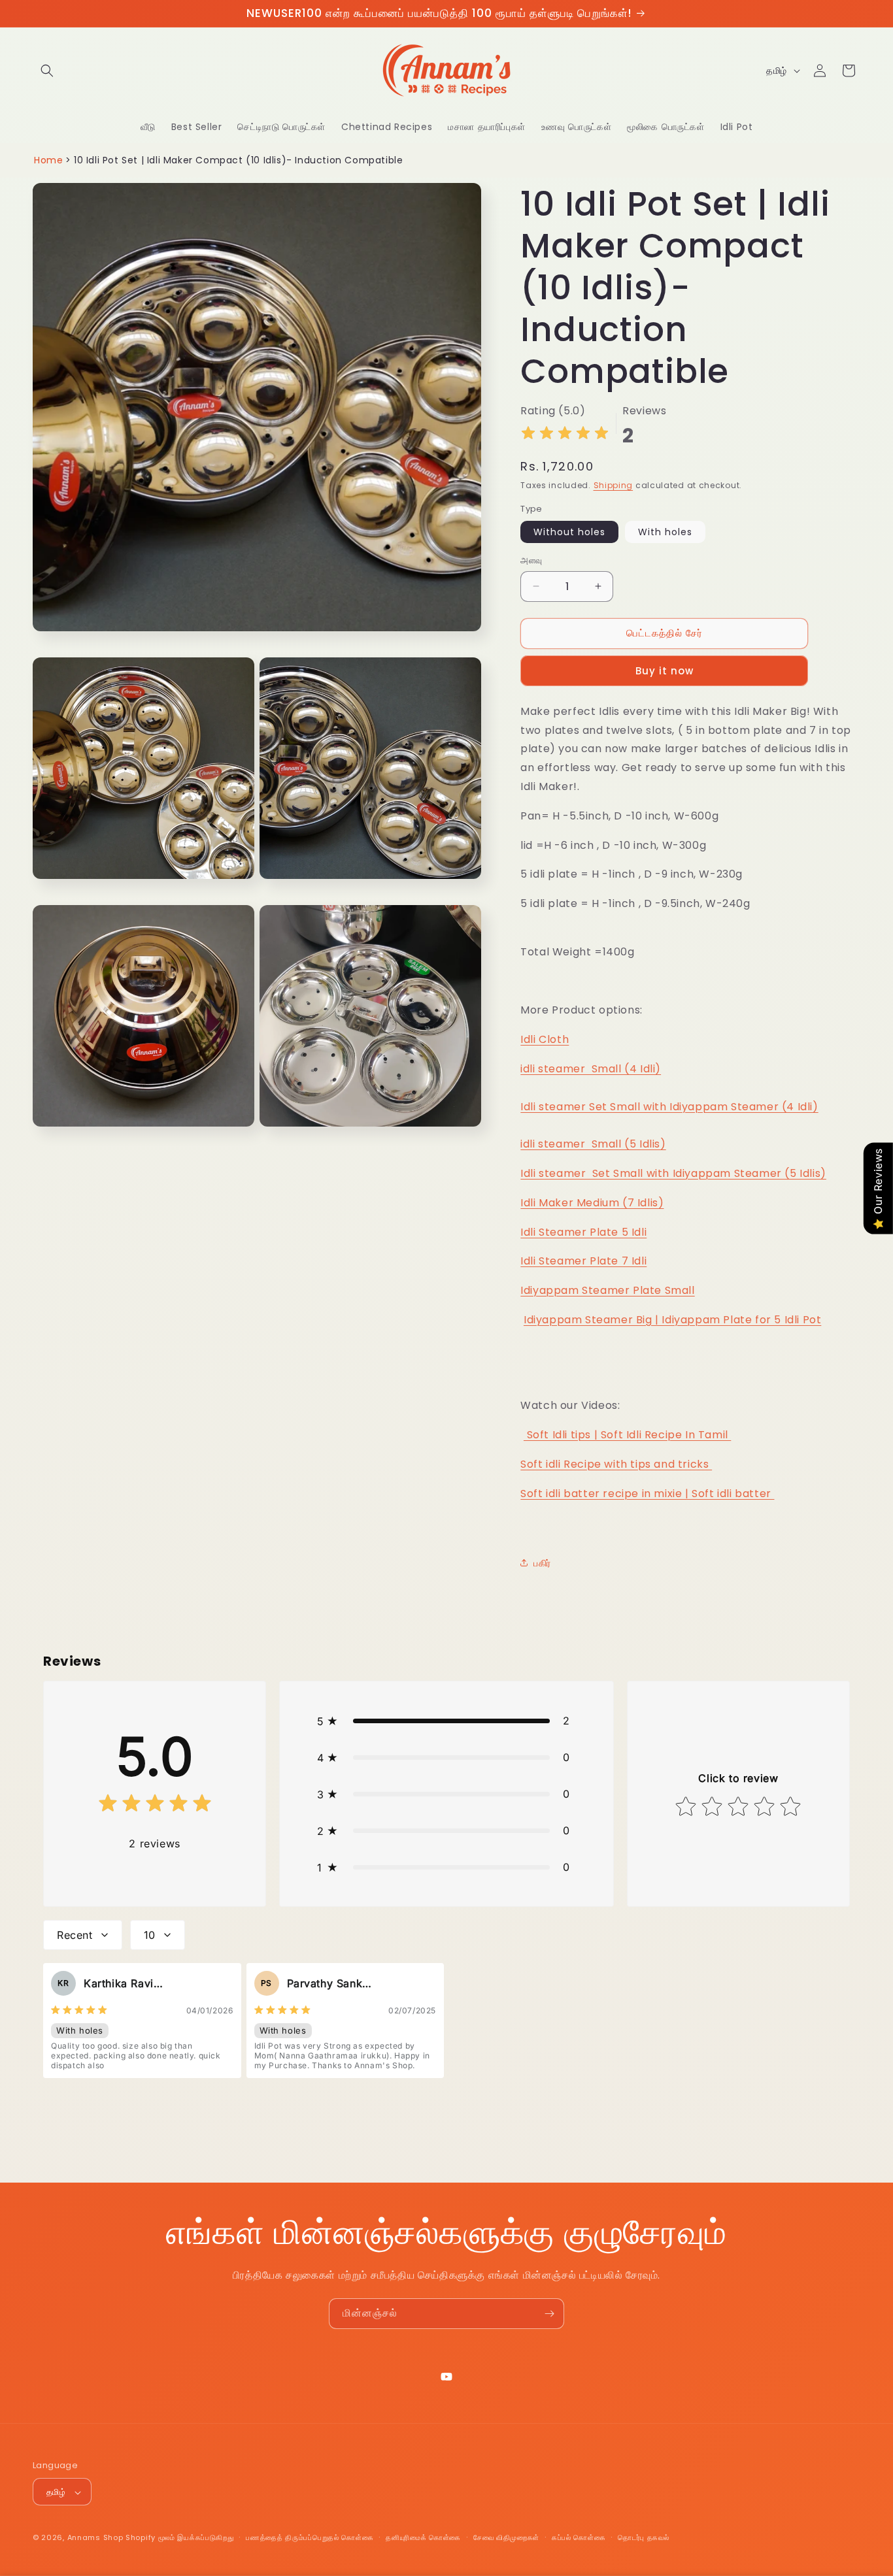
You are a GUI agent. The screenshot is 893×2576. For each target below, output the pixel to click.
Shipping (614, 485)
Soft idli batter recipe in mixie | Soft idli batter (647, 1493)
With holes (665, 532)
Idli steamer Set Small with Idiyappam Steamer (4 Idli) (669, 1106)
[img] (565, 435)
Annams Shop (95, 2538)
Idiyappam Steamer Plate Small (607, 1290)
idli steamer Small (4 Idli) (591, 1068)
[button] (47, 71)
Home (48, 160)
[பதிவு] (549, 2314)
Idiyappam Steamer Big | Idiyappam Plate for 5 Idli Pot (672, 1319)
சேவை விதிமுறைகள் (506, 2537)
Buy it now (665, 670)
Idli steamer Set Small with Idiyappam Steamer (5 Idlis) (673, 1173)
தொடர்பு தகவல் (643, 2537)
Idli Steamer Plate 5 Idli (583, 1231)
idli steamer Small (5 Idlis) (593, 1143)
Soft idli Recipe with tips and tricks (616, 1463)
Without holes (569, 532)
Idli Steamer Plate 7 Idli (583, 1261)
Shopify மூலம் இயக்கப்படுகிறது (179, 2538)
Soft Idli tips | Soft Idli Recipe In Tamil (627, 1434)
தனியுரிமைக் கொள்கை (423, 2537)
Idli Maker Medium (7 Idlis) (592, 1202)
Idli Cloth (545, 1039)
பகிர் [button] (542, 1562)
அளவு (531, 560)
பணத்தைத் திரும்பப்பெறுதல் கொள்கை (310, 2537)
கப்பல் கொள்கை (579, 2537)
